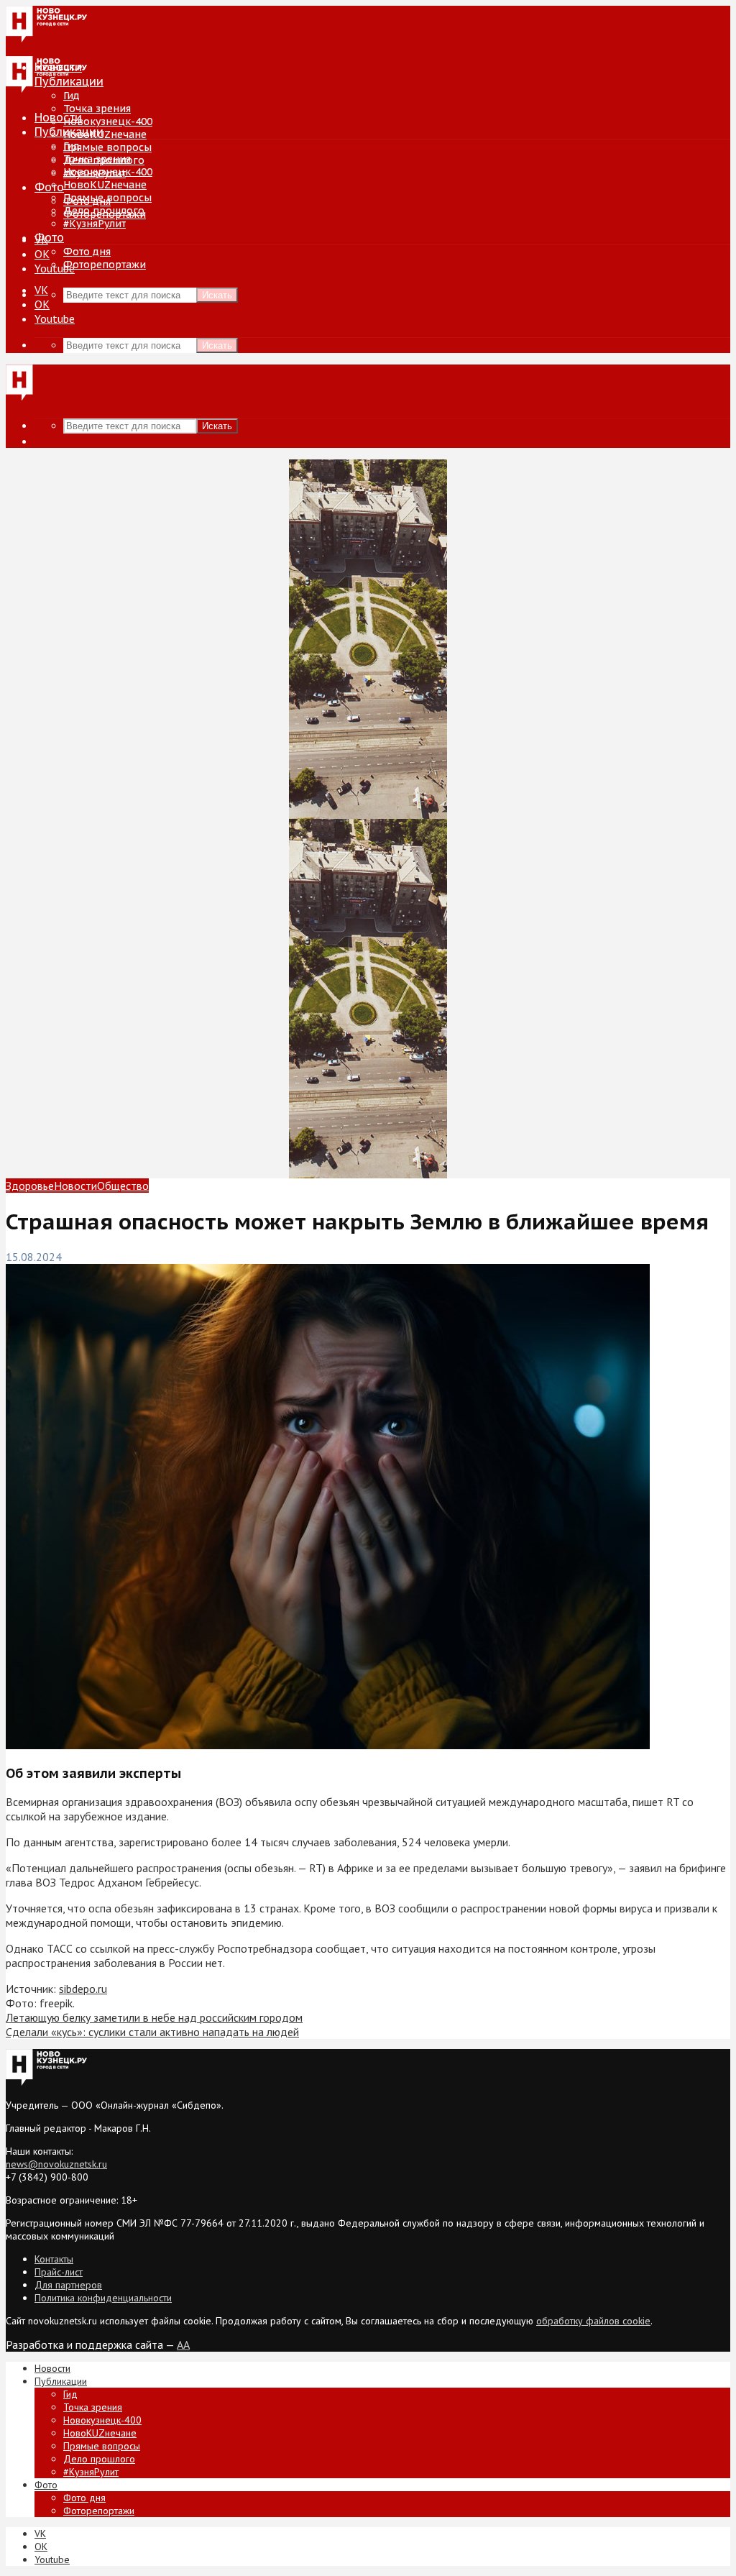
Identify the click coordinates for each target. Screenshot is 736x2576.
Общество (123, 1186)
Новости (58, 117)
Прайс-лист (59, 2272)
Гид (72, 146)
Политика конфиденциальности (103, 2298)
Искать (217, 295)
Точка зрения (97, 109)
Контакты (54, 2259)
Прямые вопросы (107, 147)
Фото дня (87, 252)
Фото (49, 187)
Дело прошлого (104, 211)
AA (183, 2344)
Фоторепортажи (105, 265)
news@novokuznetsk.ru (56, 2164)
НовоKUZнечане (105, 134)
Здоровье (30, 1186)
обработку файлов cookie (593, 2321)
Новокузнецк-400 (108, 122)
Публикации (69, 132)
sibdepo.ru (83, 1989)
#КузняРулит (95, 224)
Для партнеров (68, 2285)
